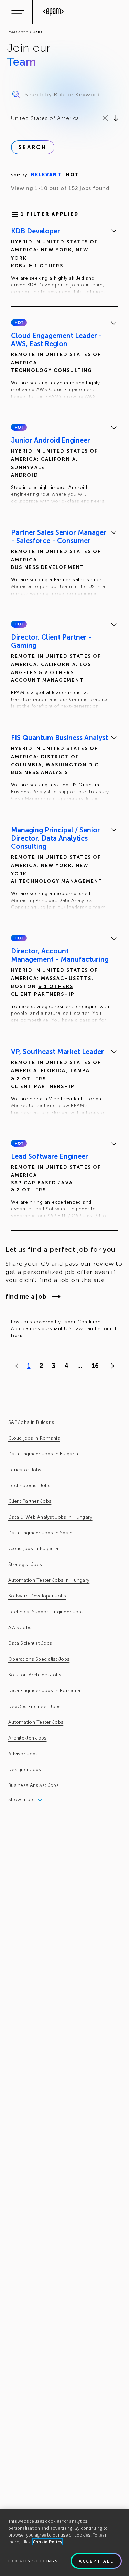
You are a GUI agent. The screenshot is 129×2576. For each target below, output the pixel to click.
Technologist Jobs (29, 1485)
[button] (19, 323)
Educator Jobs (25, 1470)
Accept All (96, 2561)
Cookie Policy (48, 2542)
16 (95, 1366)
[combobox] (12, 118)
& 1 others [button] (46, 266)
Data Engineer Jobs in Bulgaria (43, 1454)
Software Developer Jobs (37, 1596)
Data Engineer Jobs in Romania (44, 1691)
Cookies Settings (33, 2561)
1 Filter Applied (50, 214)
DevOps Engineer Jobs (35, 1706)
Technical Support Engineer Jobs (46, 1612)
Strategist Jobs (25, 1564)
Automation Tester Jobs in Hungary (49, 1580)
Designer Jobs (25, 1770)
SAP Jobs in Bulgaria (31, 1422)
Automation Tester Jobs (36, 1722)
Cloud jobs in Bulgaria (33, 1549)
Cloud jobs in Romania (34, 1438)
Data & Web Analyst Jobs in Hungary (50, 1517)
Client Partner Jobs (30, 1501)
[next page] (111, 1366)
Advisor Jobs (23, 1754)
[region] (64, 2543)
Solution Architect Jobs (35, 1675)
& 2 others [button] (56, 673)
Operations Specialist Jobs (39, 1659)
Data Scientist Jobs (30, 1643)
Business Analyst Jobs (34, 1785)
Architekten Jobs (27, 1738)
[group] (64, 262)
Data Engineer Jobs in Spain (40, 1533)
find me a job (26, 1297)
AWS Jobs (20, 1627)
